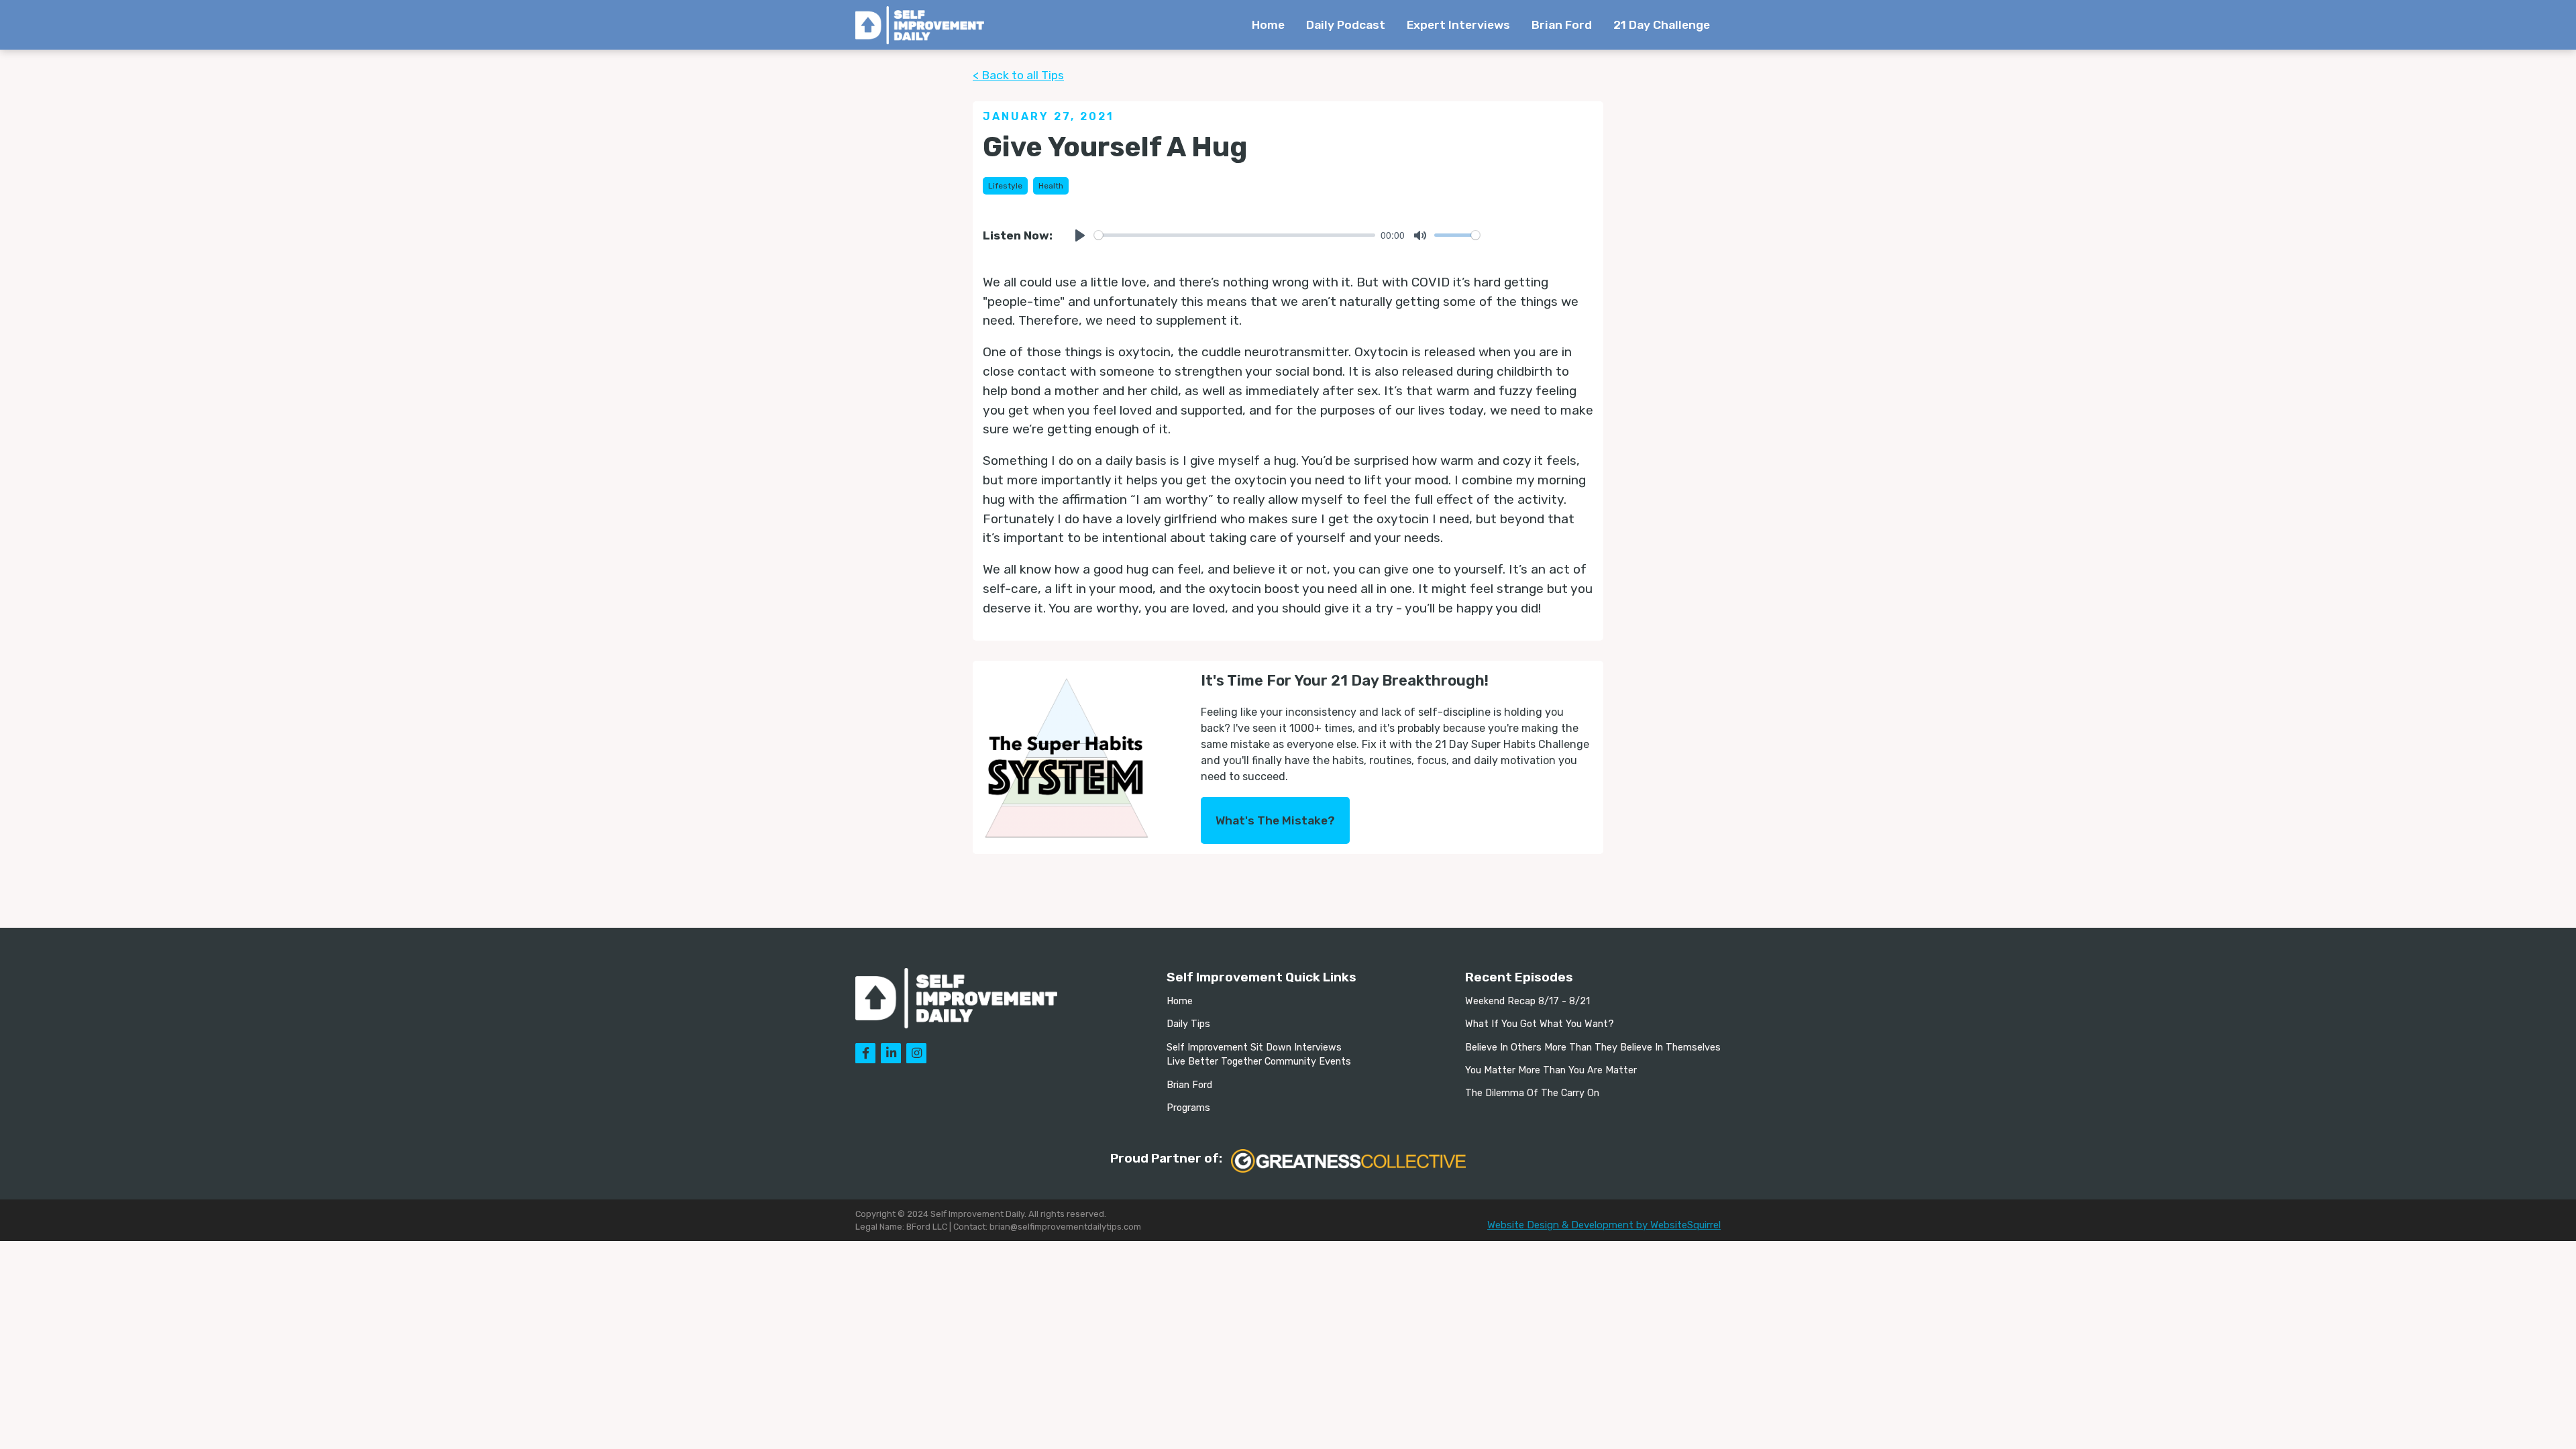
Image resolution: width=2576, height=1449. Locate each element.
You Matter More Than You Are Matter (1551, 1070)
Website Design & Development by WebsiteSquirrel (1604, 1225)
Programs (1188, 1108)
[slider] (1235, 235)
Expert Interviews (1458, 25)
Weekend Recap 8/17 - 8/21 (1527, 1001)
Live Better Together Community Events (1259, 1062)
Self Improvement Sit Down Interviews (1254, 1048)
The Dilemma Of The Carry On (1532, 1093)
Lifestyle (1005, 186)
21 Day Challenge (1662, 25)
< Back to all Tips (1018, 75)
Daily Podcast (1346, 25)
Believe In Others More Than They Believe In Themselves (1593, 1048)
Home (1268, 25)
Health (1051, 186)
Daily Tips (1188, 1024)
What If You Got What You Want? (1540, 1024)
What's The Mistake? (1275, 820)
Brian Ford (1562, 25)
